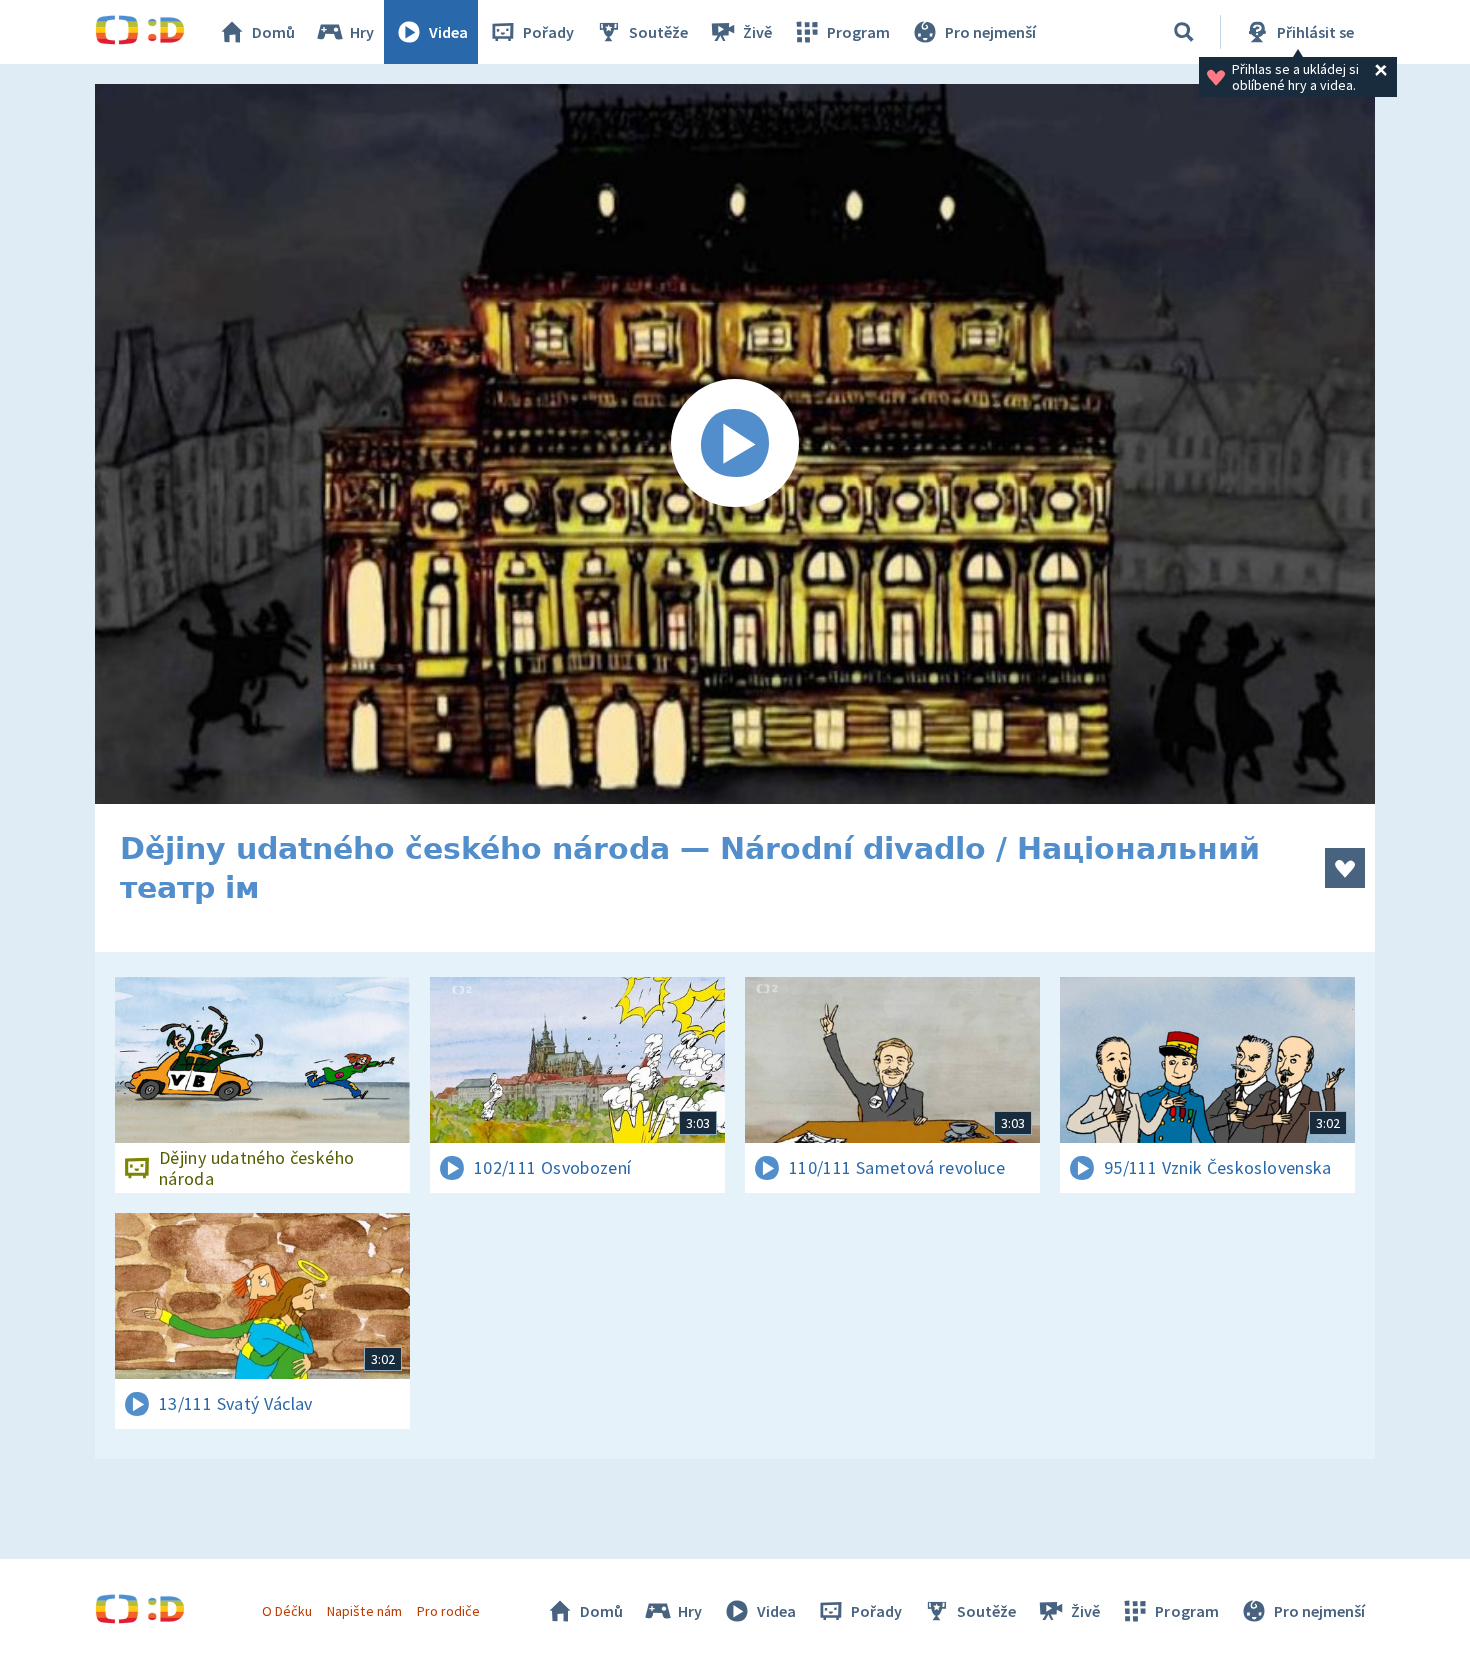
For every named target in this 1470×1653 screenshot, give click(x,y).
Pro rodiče (448, 1611)
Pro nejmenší (990, 32)
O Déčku (287, 1611)
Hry (362, 32)
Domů (273, 32)
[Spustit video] (735, 444)
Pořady (548, 32)
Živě (757, 32)
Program (858, 32)
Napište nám (364, 1611)
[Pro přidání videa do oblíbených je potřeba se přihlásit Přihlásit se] (1345, 868)
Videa (448, 32)
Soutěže (658, 32)
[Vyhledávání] (1184, 32)
